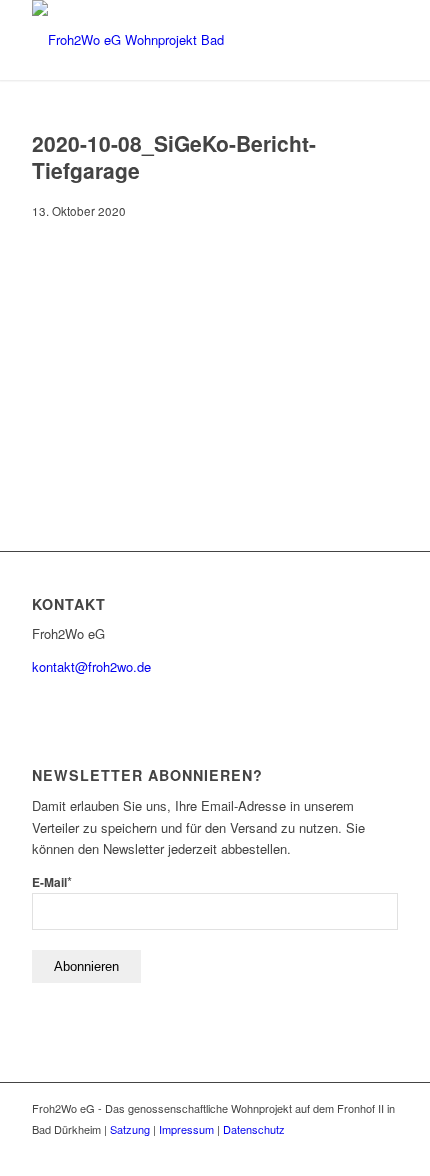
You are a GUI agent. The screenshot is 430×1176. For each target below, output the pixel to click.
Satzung (130, 1129)
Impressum (186, 1129)
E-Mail (52, 882)
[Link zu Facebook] (383, 1151)
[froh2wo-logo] (178, 40)
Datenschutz (254, 1129)
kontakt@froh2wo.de (91, 666)
